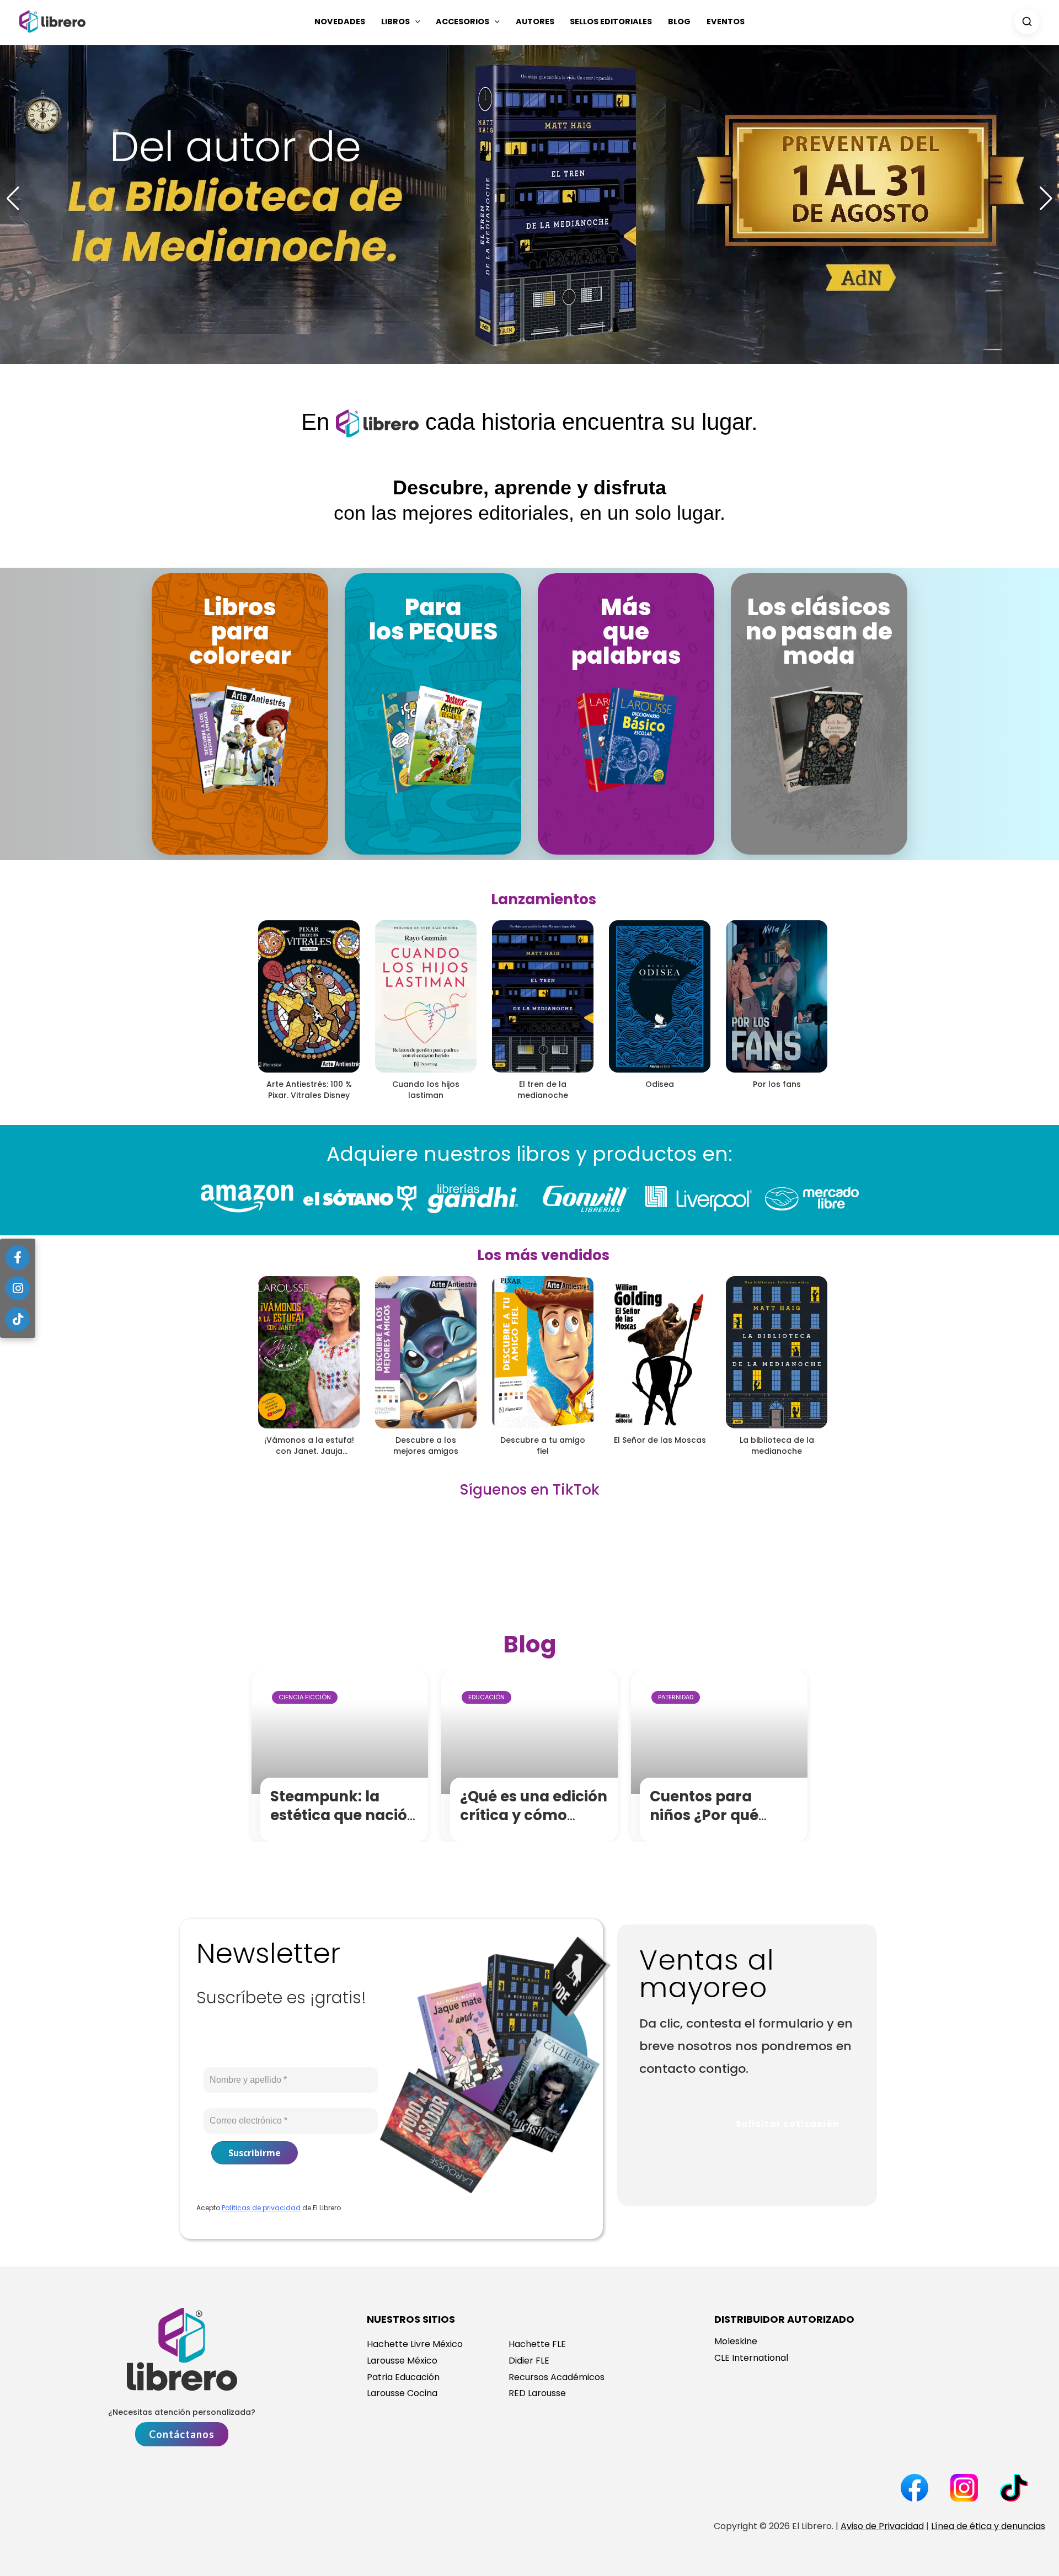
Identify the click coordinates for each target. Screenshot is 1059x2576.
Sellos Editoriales (611, 22)
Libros (395, 22)
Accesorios (462, 22)
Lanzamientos (544, 899)
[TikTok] (18, 1319)
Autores (535, 22)
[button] (415, 22)
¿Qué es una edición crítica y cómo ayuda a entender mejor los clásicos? (534, 1824)
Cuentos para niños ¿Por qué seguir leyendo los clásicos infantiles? (722, 1824)
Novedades (340, 22)
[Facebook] (18, 1257)
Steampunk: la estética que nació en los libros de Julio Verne (345, 1824)
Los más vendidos (543, 1255)
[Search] (1027, 22)
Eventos (726, 22)
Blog (679, 22)
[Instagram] (18, 1288)
